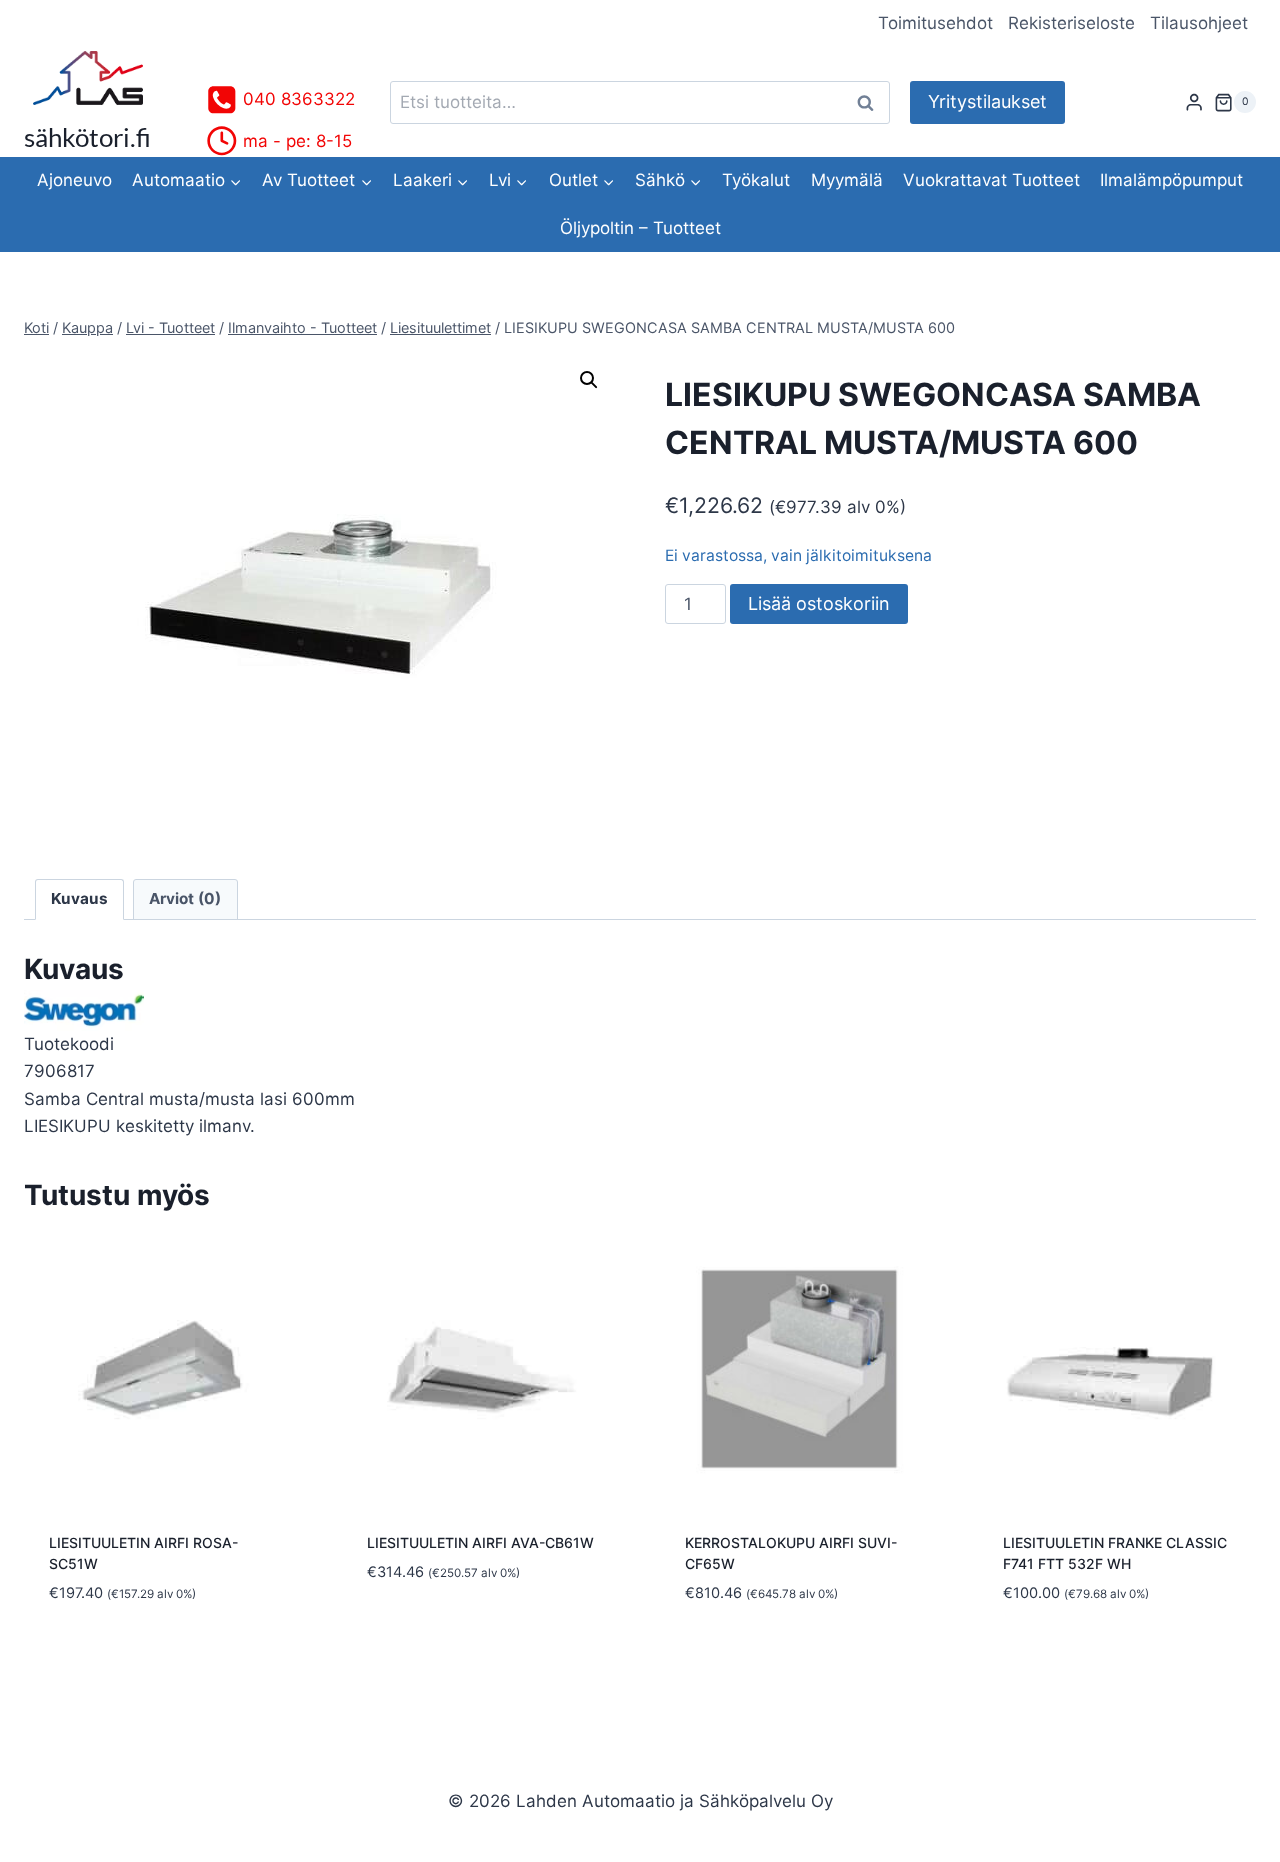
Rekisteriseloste (1071, 23)
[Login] (1194, 102)
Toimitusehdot (935, 23)
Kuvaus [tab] (79, 898)
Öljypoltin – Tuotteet (640, 228)
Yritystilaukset (987, 101)
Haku (871, 102)
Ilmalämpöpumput (1171, 180)
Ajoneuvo (74, 180)
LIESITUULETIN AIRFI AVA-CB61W (480, 1542)
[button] (589, 380)
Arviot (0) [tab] (185, 898)
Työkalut (756, 180)
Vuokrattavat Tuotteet (991, 180)
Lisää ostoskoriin (819, 603)
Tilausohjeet (1199, 23)
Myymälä (847, 180)
